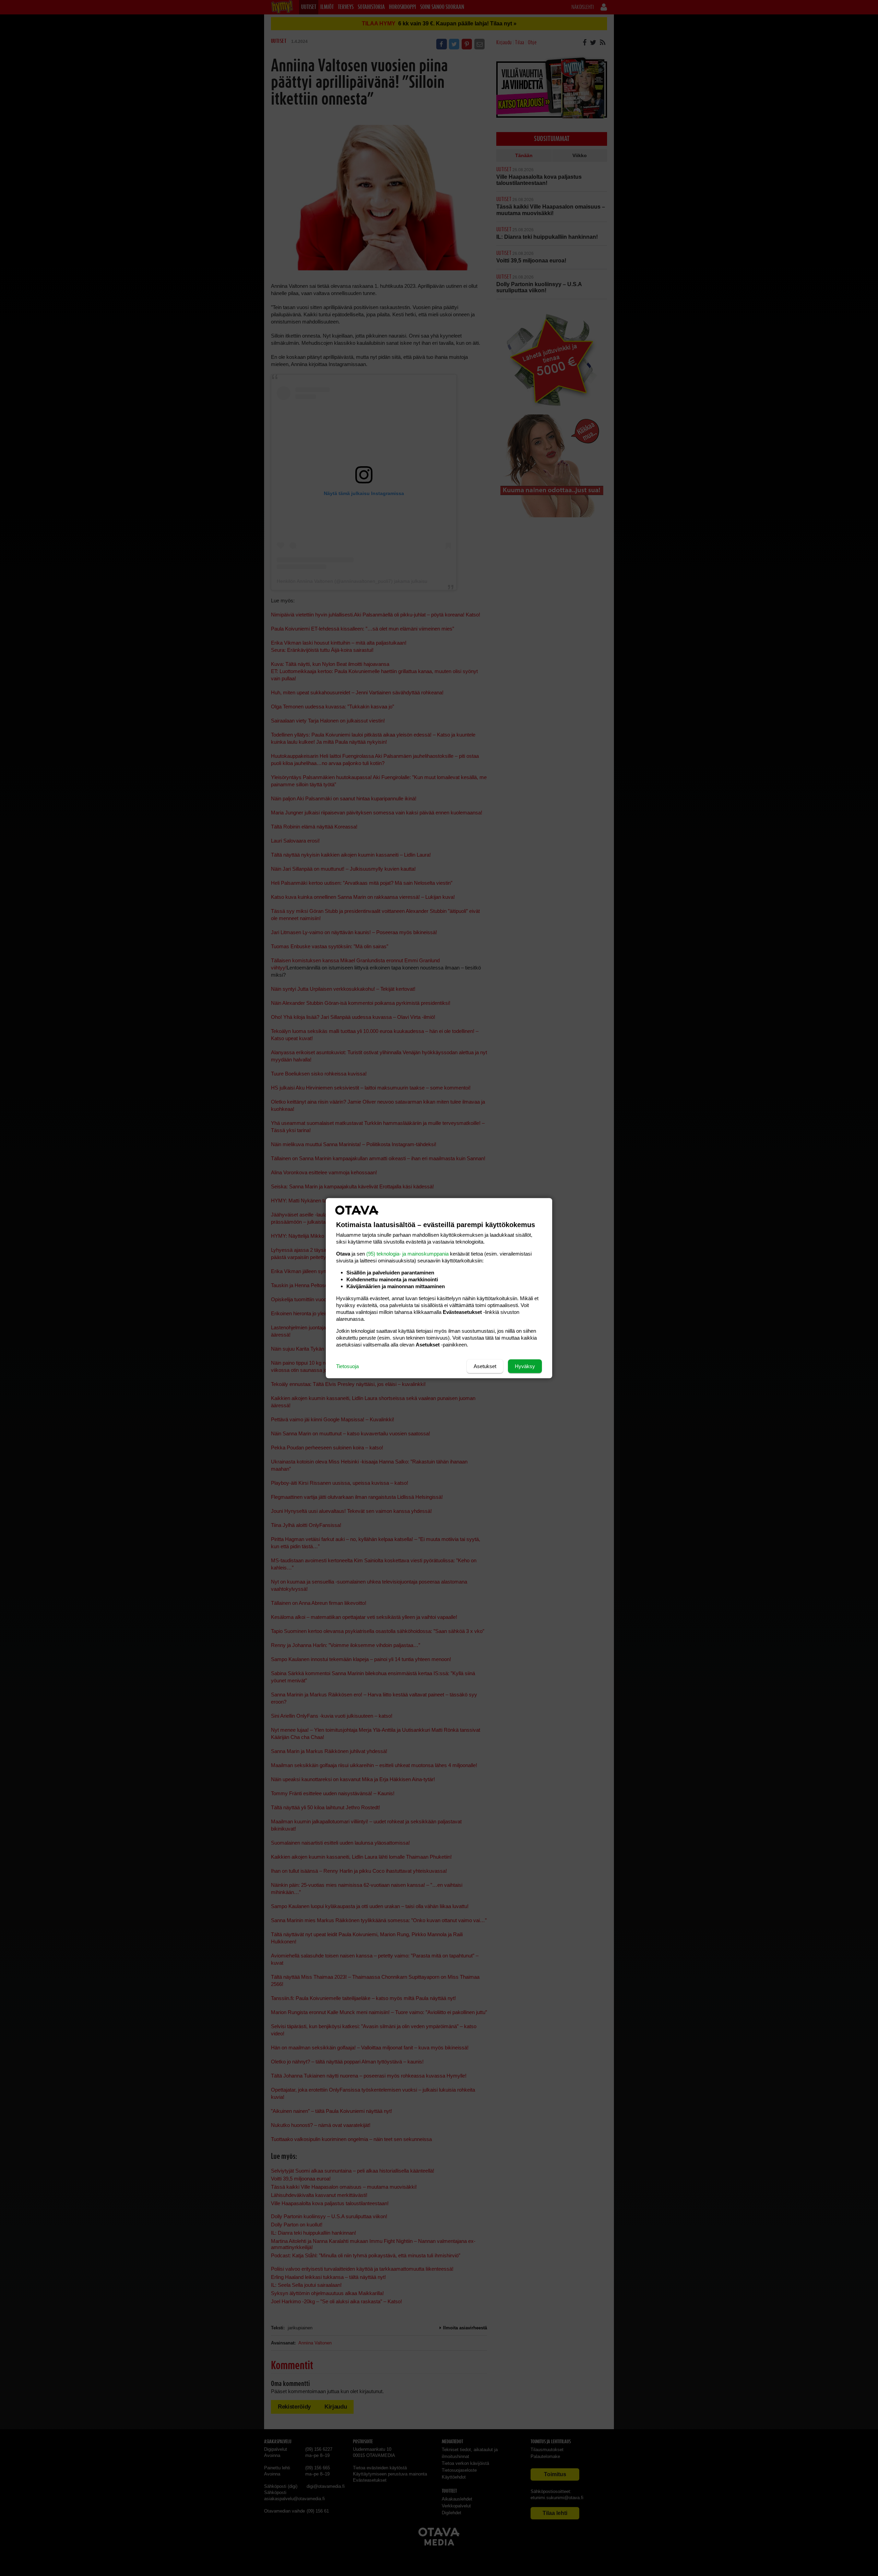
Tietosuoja (347, 1366)
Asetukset (485, 1366)
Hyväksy (525, 1366)
